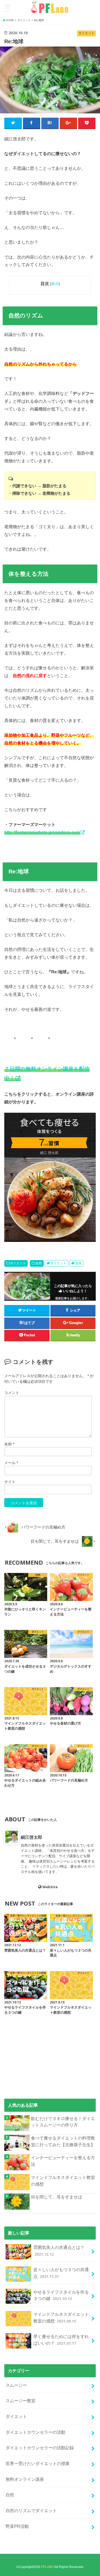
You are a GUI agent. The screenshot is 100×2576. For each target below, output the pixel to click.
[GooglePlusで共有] (69, 123)
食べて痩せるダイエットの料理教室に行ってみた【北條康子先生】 (63, 2141)
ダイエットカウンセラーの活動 (35, 2432)
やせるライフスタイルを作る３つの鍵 (61, 2295)
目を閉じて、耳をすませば (57, 2197)
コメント (12, 1393)
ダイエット (18, 1263)
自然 (39, 1263)
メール (11, 1463)
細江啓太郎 (31, 1837)
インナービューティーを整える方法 (63, 2161)
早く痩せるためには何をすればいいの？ (61, 2340)
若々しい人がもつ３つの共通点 (61, 2273)
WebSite (50, 1887)
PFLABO (47, 2567)
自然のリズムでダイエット (31, 2510)
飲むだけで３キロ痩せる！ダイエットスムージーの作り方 (63, 2122)
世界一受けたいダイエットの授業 (38, 2463)
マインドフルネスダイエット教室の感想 (63, 2181)
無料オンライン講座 (25, 2479)
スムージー (16, 2385)
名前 (9, 1444)
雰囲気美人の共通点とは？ (59, 2251)
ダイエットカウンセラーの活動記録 (40, 2448)
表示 (55, 284)
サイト (10, 1482)
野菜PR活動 (17, 2526)
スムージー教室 (21, 2401)
